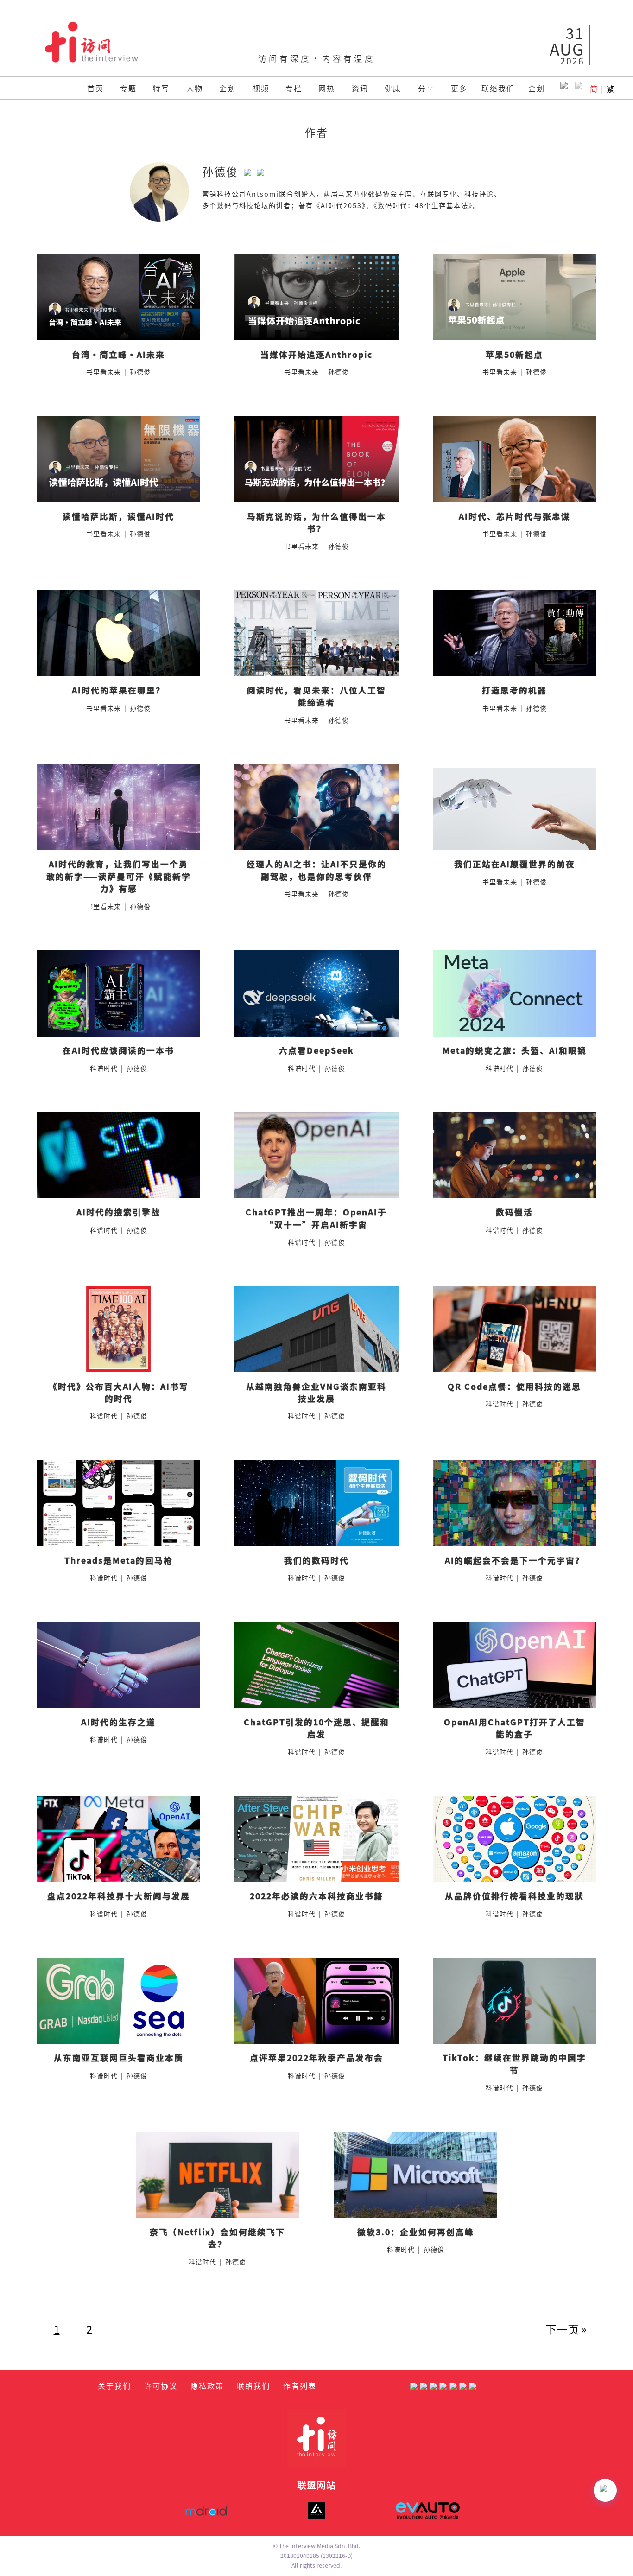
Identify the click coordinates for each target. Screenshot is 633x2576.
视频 (261, 88)
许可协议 (161, 2385)
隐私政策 (207, 2385)
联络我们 (498, 88)
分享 (426, 88)
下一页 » (566, 2329)
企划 (228, 88)
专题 (128, 88)
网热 (327, 88)
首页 (95, 88)
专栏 (294, 88)
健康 (393, 88)
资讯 (360, 88)
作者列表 (300, 2385)
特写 (161, 88)
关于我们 (114, 2385)
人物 (195, 88)
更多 (459, 88)
